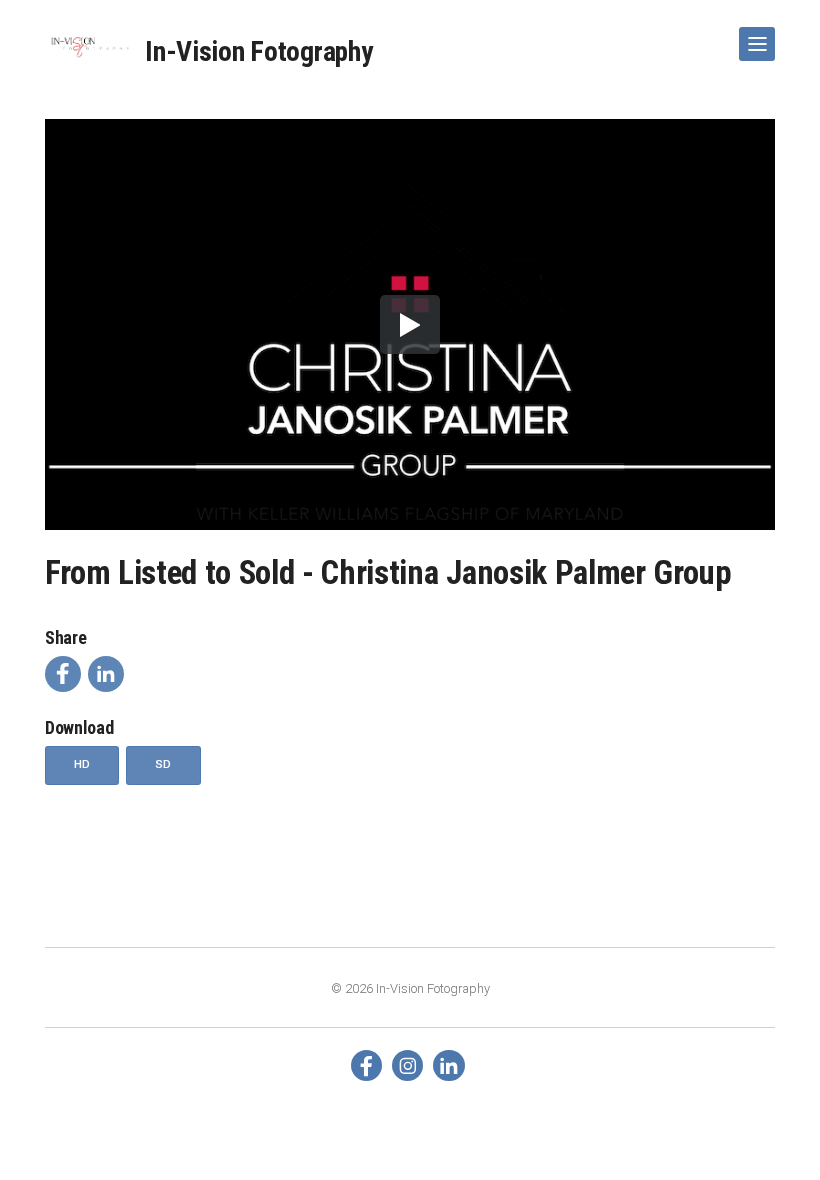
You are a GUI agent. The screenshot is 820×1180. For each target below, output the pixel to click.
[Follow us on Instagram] (407, 1065)
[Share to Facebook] (63, 674)
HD (82, 764)
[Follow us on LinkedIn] (448, 1065)
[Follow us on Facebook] (366, 1065)
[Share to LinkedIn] (106, 674)
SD (163, 764)
